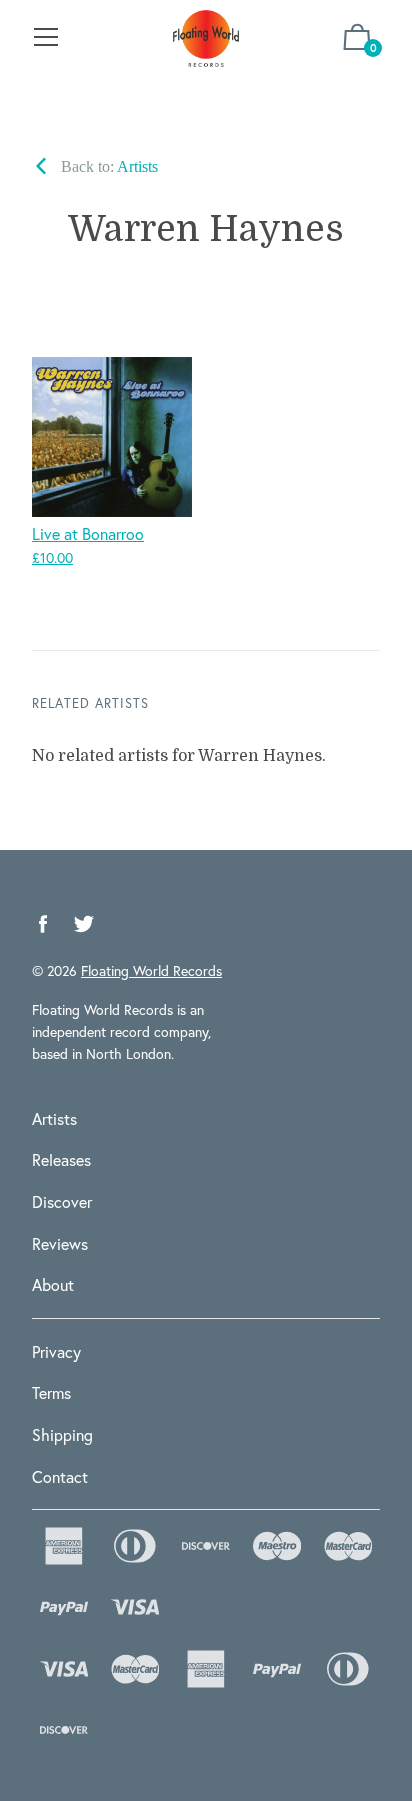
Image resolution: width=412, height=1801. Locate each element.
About (53, 1284)
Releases (61, 1159)
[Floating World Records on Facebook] (43, 924)
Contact (60, 1476)
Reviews (60, 1243)
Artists (54, 1118)
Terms (51, 1392)
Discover (62, 1201)
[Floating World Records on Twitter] (84, 924)
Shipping (62, 1434)
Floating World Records (151, 970)
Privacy (56, 1351)
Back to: (107, 166)
